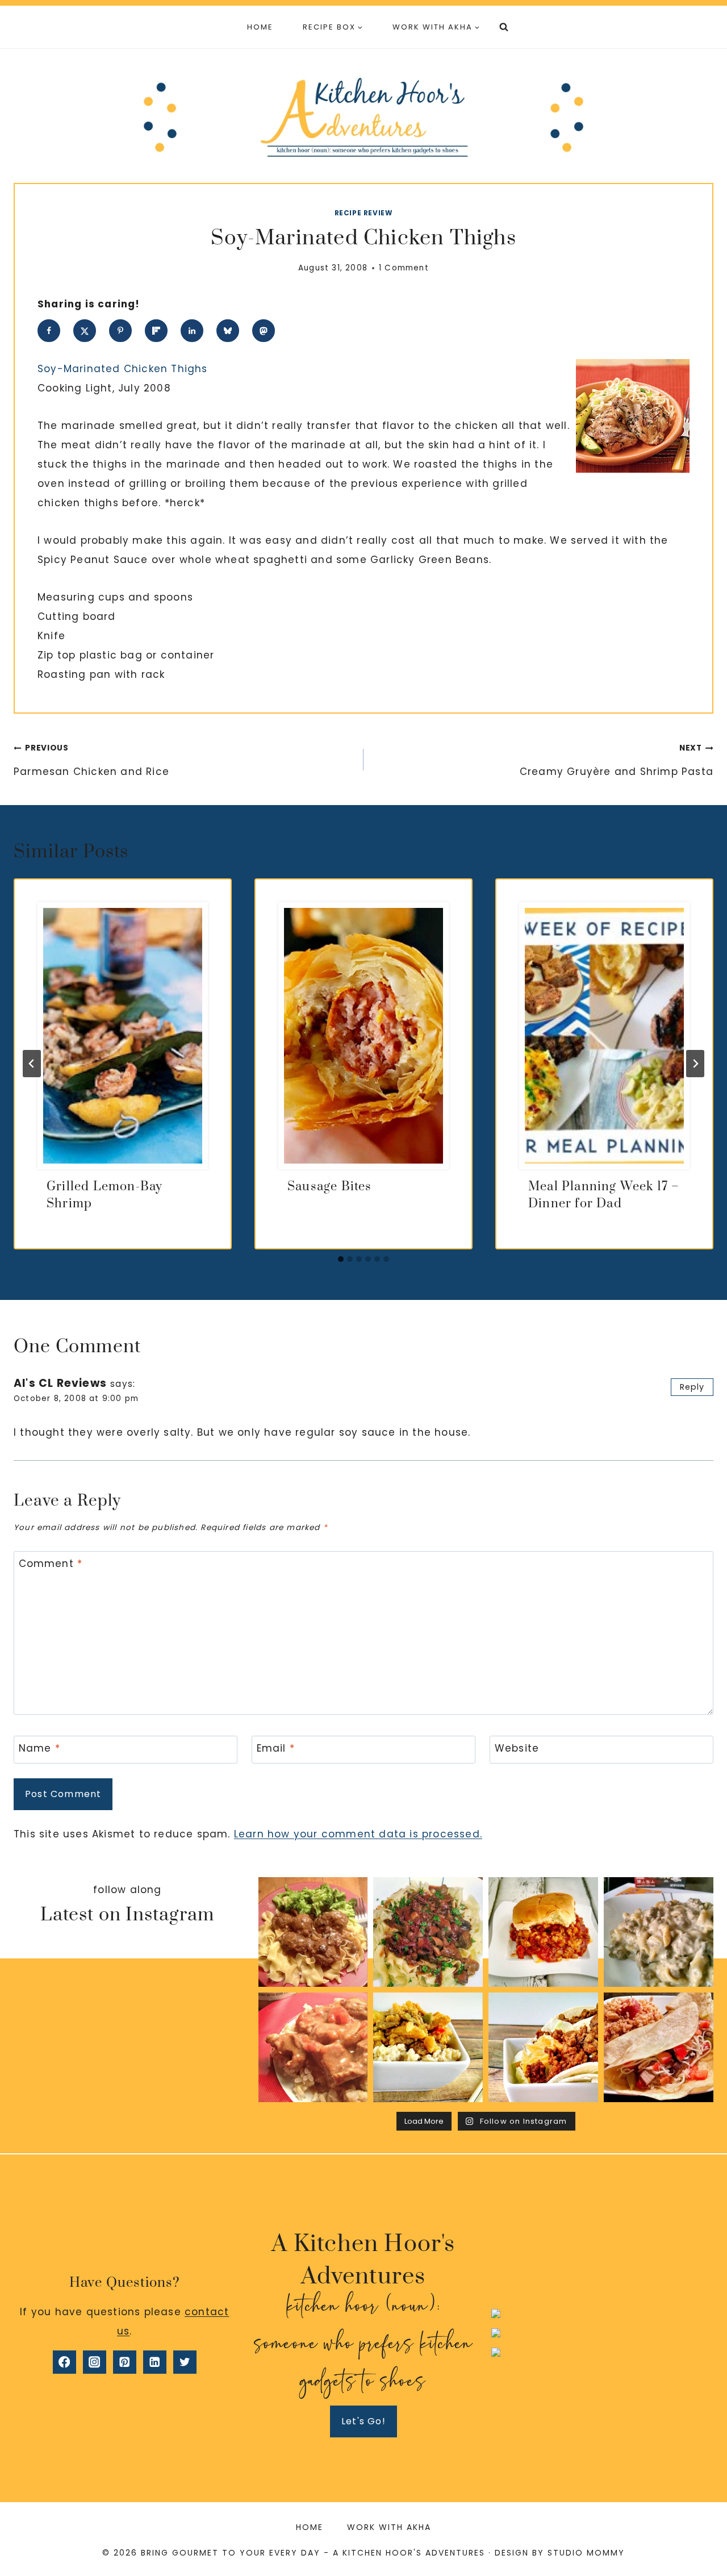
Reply (692, 1387)
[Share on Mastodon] (264, 331)
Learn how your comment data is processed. (358, 1834)
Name (39, 1748)
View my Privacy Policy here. (602, 2299)
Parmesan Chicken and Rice (91, 760)
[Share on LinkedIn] (192, 331)
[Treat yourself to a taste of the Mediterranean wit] (428, 1932)
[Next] (695, 1064)
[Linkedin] (155, 2362)
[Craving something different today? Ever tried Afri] (313, 2047)
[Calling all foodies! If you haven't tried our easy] (659, 1932)
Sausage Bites (330, 1187)
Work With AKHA (389, 2527)
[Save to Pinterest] (120, 331)
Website (517, 1748)
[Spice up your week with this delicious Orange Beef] (428, 2047)
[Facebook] (64, 2362)
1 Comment (404, 268)
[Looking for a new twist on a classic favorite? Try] (659, 2047)
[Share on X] (85, 331)
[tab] (341, 1259)
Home (260, 27)
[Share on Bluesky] (228, 331)
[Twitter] (185, 2362)
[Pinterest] (125, 2362)
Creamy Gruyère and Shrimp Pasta (617, 760)
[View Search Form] (504, 27)
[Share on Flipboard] (156, 331)
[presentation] (123, 1036)
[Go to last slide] (32, 1064)
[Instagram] (95, 2362)
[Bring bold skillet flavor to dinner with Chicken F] (543, 1932)
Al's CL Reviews (60, 1383)
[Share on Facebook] (49, 331)
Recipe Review (364, 213)
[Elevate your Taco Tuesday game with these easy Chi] (543, 2047)
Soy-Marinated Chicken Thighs (123, 369)
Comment (51, 1564)
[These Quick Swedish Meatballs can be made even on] (313, 1932)
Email (276, 1748)
